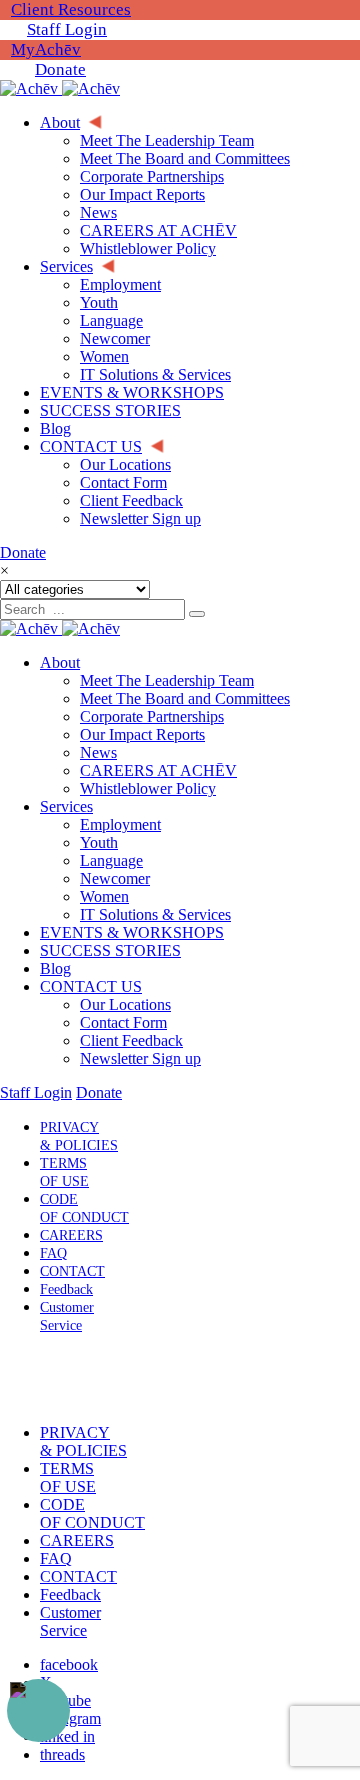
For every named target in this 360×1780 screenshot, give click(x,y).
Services (66, 806)
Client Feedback (131, 1040)
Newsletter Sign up (140, 1058)
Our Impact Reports (142, 734)
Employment (120, 824)
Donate (60, 69)
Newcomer (115, 878)
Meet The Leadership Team (167, 680)
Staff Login (67, 29)
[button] (63, 1379)
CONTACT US (91, 986)
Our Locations (125, 1004)
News (98, 752)
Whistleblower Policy (148, 788)
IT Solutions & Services (155, 914)
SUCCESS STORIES (110, 950)
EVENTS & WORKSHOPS (132, 932)
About (60, 662)
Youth (99, 842)
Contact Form (123, 1022)
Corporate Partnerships (152, 716)
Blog (55, 968)
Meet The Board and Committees (185, 698)
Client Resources (71, 9)
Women (104, 896)
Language (111, 860)
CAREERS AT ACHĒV (158, 770)
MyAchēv (46, 49)
